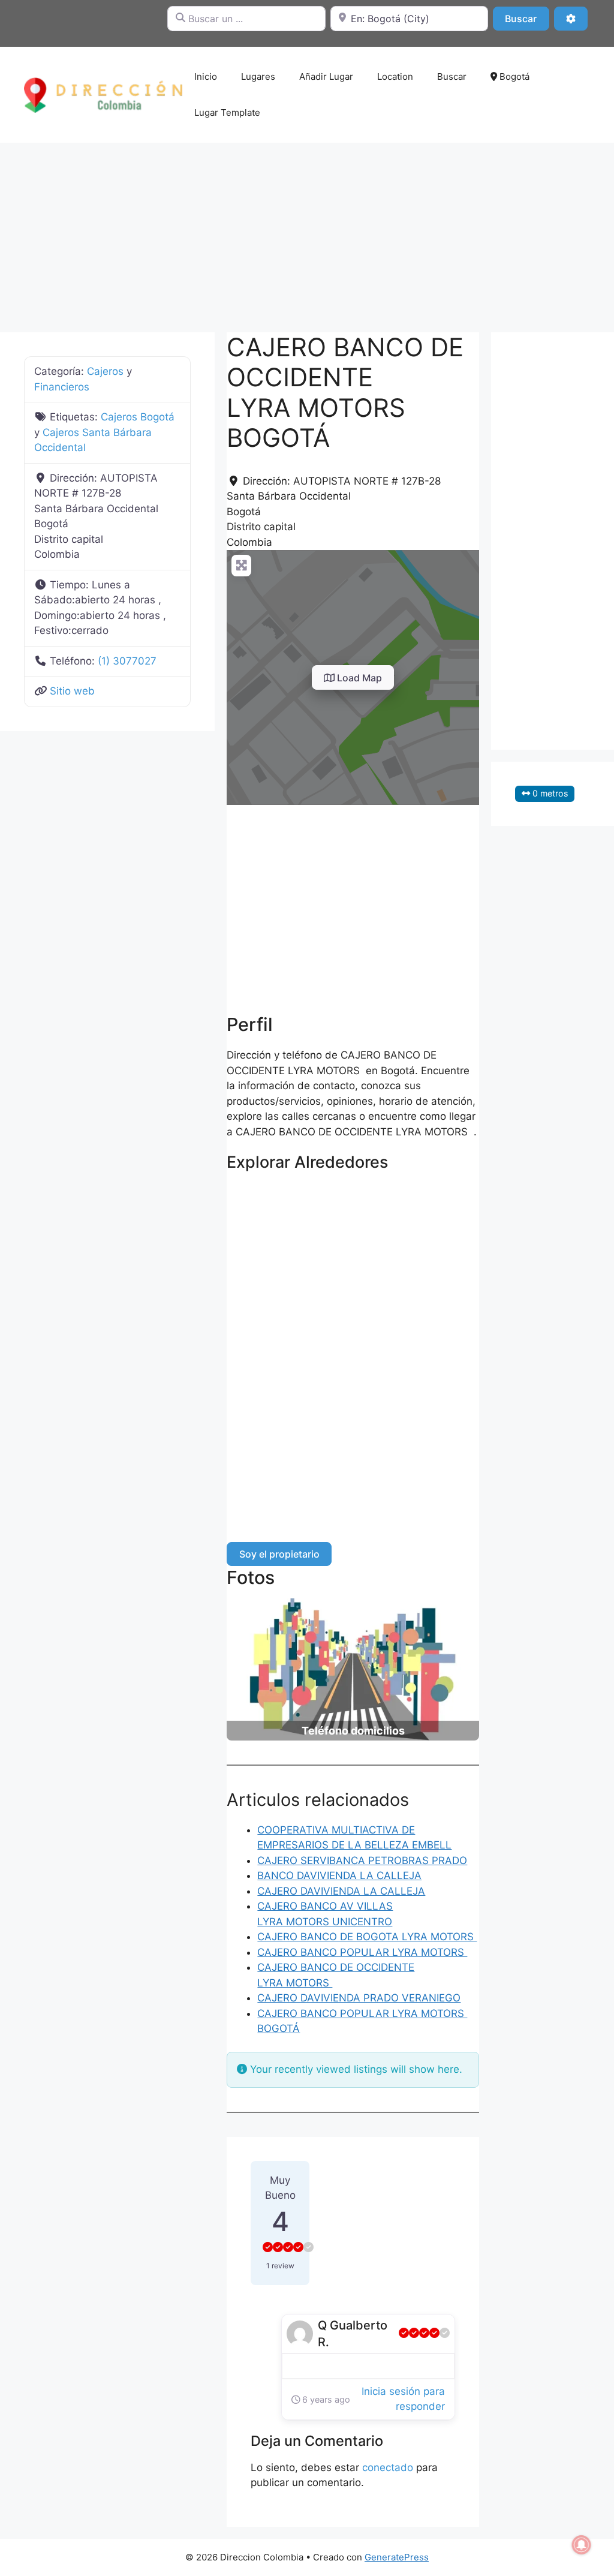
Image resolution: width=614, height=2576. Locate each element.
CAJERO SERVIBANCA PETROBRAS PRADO (362, 1860)
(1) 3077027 (127, 661)
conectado (388, 2467)
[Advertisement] (307, 232)
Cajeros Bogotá (138, 417)
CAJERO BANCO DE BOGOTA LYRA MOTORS (367, 1937)
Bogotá (513, 76)
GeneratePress (397, 2557)
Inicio (206, 76)
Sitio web (72, 691)
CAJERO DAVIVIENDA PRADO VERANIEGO (359, 1998)
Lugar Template (227, 112)
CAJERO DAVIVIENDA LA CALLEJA (341, 1891)
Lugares (258, 76)
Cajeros (105, 371)
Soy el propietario (279, 1554)
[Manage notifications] (582, 2545)
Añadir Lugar (326, 76)
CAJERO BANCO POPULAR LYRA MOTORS (362, 1952)
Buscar (527, 18)
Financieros (62, 387)
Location (395, 76)
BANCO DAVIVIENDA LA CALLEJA (339, 1875)
